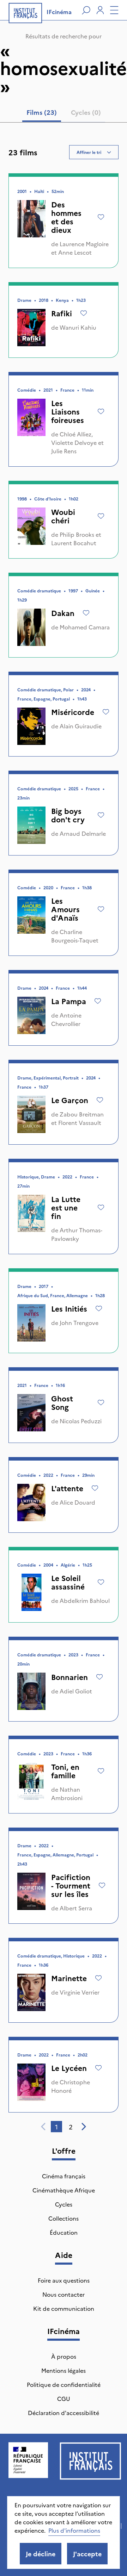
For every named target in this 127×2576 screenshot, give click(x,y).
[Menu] (114, 10)
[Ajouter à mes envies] (101, 217)
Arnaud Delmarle (83, 833)
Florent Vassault (80, 1122)
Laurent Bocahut (74, 543)
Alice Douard (77, 1502)
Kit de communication (64, 2308)
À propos (64, 2356)
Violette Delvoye (74, 442)
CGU (64, 2398)
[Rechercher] (86, 10)
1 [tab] (56, 2127)
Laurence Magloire (84, 244)
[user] (100, 10)
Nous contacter (64, 2294)
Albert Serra (76, 1908)
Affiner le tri (89, 152)
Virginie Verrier (80, 1992)
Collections (64, 2218)
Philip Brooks (77, 534)
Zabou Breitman (82, 1114)
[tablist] (64, 114)
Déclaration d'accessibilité (64, 2413)
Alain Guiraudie (81, 726)
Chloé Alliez (75, 434)
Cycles (64, 2204)
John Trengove (79, 1323)
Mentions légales (64, 2370)
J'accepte (87, 2554)
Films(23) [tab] (42, 112)
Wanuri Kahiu (78, 327)
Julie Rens (64, 451)
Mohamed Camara (85, 627)
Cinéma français (64, 2176)
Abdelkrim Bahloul (85, 1600)
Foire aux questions (64, 2280)
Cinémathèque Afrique (64, 2190)
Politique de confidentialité (64, 2384)
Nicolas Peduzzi (81, 1421)
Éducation (64, 2232)
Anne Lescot (75, 252)
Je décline (41, 2554)
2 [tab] (71, 2127)
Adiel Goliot (76, 1691)
